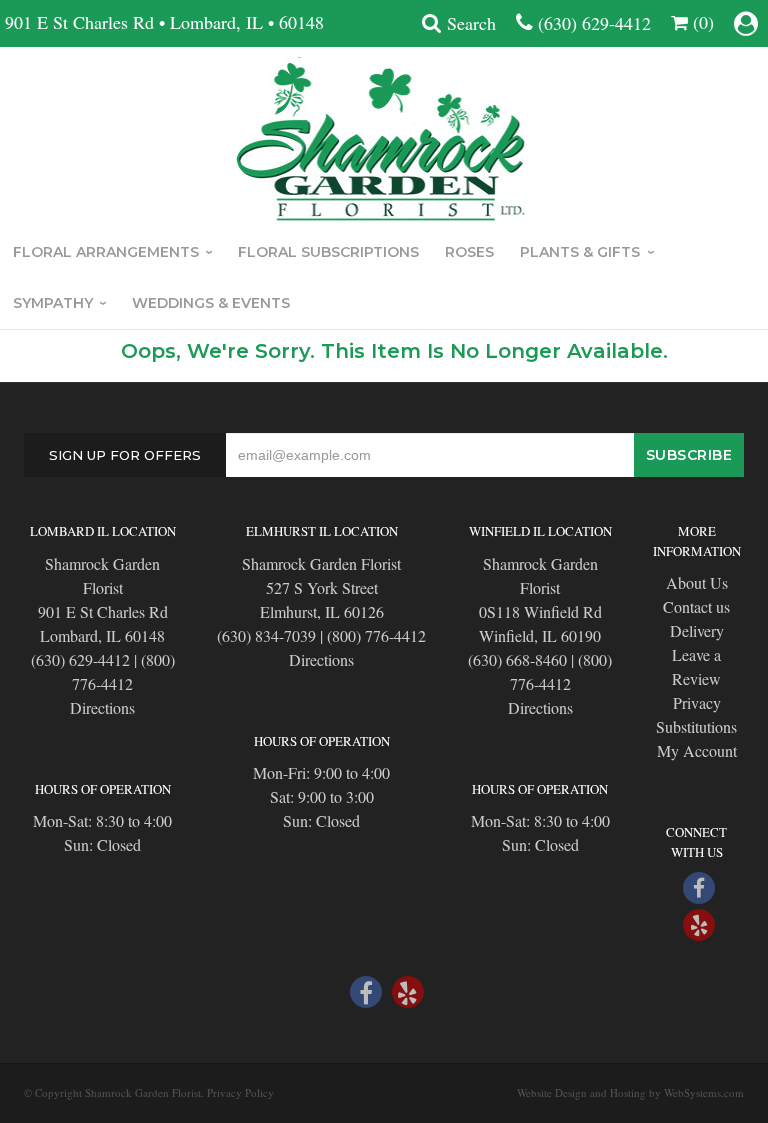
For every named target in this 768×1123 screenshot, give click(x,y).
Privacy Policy (240, 1092)
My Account (697, 750)
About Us (697, 582)
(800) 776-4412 (376, 635)
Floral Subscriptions (328, 252)
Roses (469, 252)
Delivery (697, 630)
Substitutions (696, 726)
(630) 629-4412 (594, 23)
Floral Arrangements (106, 252)
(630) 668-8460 (517, 659)
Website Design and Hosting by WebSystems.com (630, 1092)
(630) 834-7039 (266, 635)
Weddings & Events (211, 303)
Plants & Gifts (580, 252)
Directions (102, 707)
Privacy (697, 702)
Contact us (696, 606)
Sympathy (53, 303)
